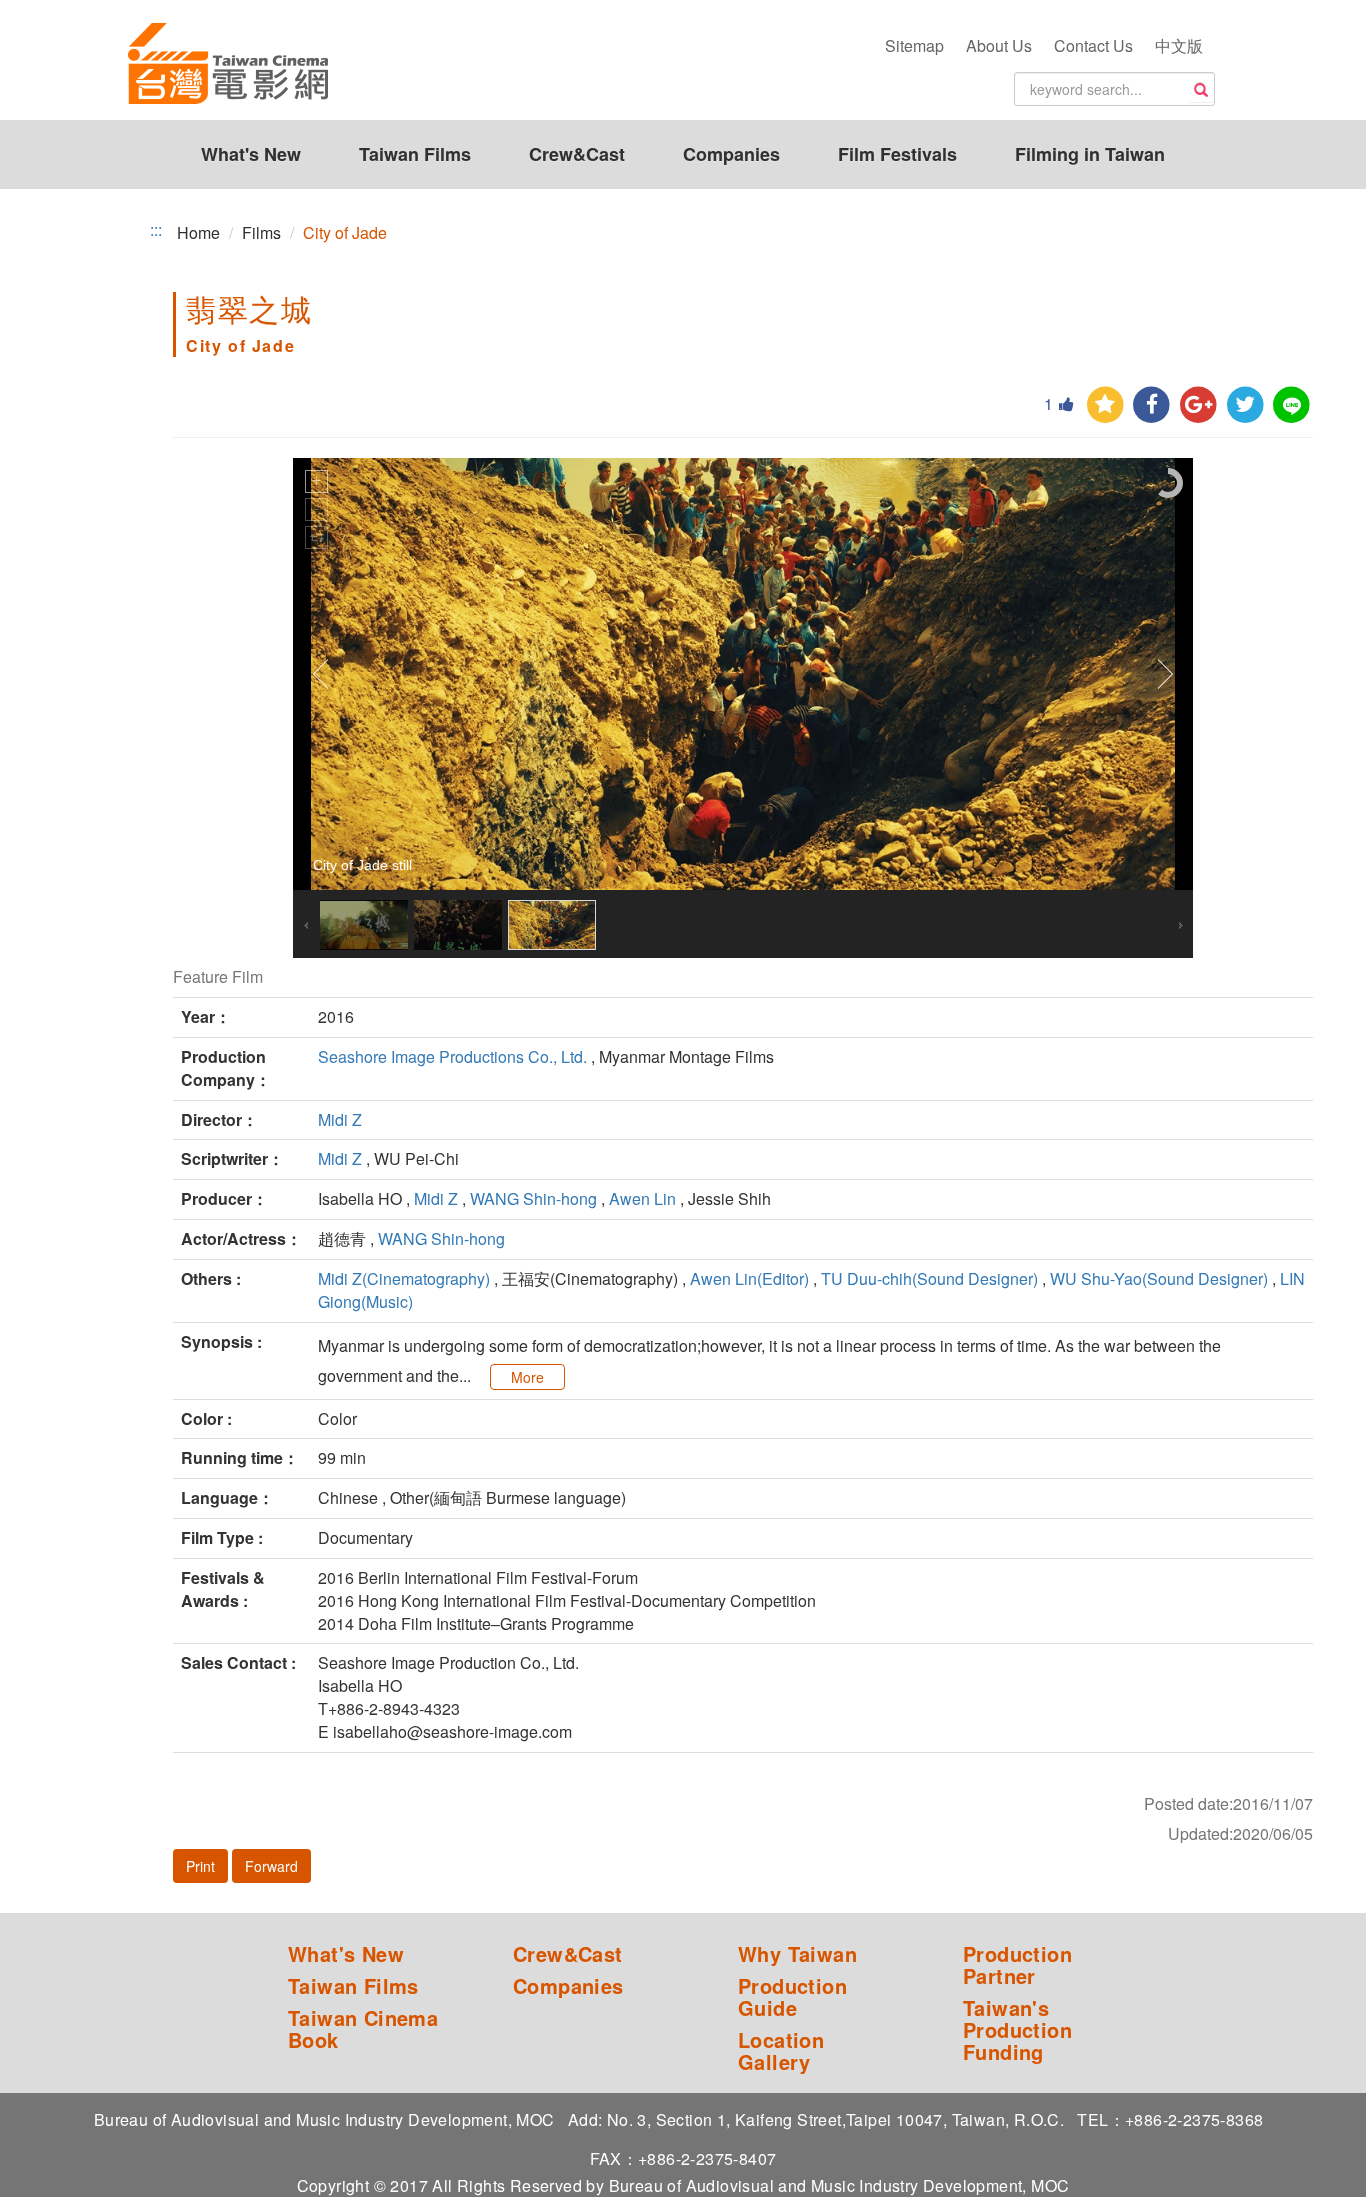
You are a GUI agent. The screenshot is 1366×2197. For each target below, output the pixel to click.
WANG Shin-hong (533, 1198)
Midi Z (340, 1119)
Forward (271, 1866)
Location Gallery (781, 2051)
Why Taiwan (797, 1954)
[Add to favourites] (1105, 405)
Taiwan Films (415, 154)
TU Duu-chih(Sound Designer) (929, 1278)
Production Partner (1017, 1965)
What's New (251, 154)
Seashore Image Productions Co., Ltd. (452, 1056)
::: (156, 230)
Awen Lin (642, 1198)
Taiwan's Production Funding (1017, 2030)
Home (198, 232)
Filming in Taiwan (1090, 154)
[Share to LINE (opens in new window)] (1291, 405)
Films (261, 232)
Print (200, 1866)
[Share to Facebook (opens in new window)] (1151, 405)
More (527, 1377)
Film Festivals (897, 154)
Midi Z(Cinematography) (404, 1278)
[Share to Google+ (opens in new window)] (1198, 405)
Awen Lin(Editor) (749, 1278)
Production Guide (792, 1997)
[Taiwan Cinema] (228, 65)
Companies (731, 154)
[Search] (1201, 90)
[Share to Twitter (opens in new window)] (1245, 405)
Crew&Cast (577, 154)
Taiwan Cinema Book (363, 2029)
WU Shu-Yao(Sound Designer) (1159, 1278)
